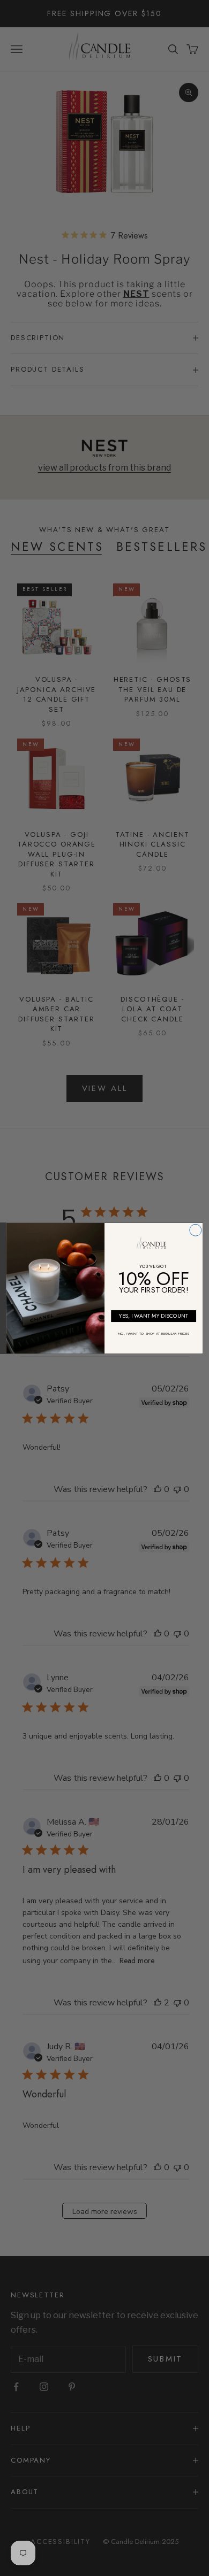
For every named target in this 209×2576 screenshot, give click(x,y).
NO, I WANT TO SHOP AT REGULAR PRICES (154, 1334)
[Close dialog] (196, 1230)
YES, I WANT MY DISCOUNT (154, 1316)
